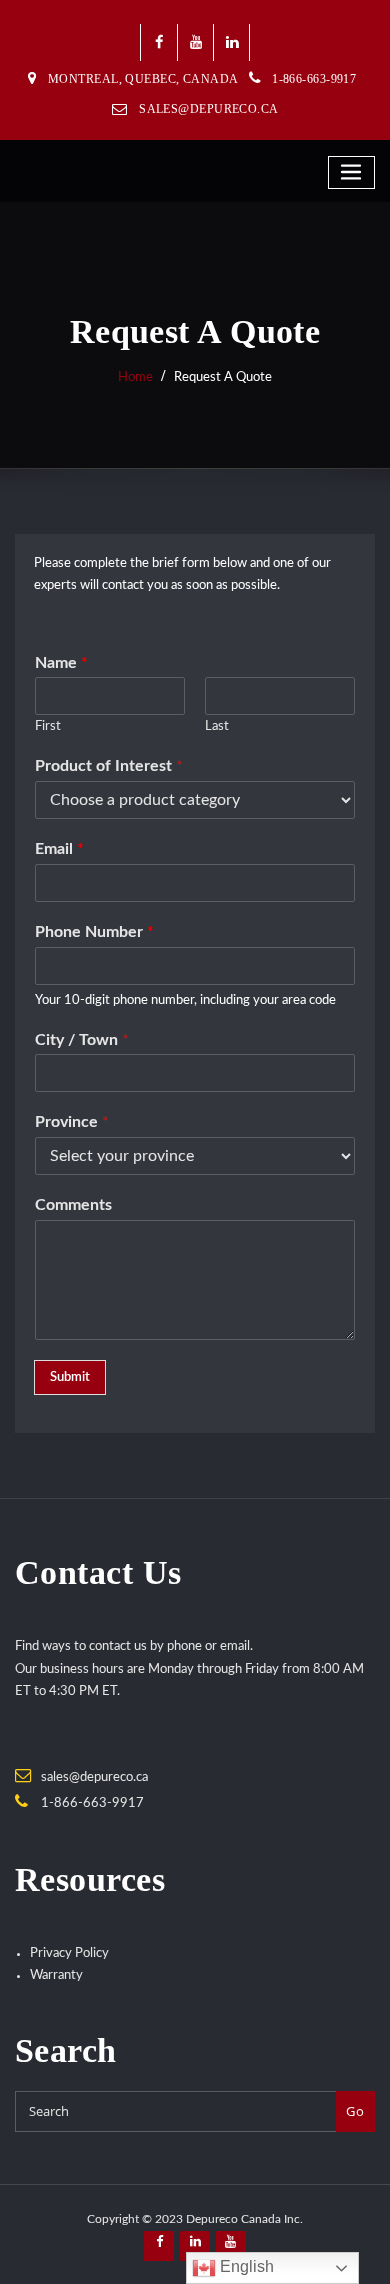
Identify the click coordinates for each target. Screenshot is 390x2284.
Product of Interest (109, 766)
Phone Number (94, 932)
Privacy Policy (69, 1953)
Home (135, 377)
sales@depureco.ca (209, 109)
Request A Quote (223, 377)
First (48, 726)
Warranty (56, 1975)
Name (61, 663)
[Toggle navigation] (352, 172)
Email (59, 849)
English (245, 2266)
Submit (70, 1377)
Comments (73, 1205)
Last (217, 726)
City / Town (82, 1040)
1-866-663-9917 (92, 1803)
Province (72, 1122)
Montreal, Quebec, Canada (143, 79)
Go (355, 2111)
